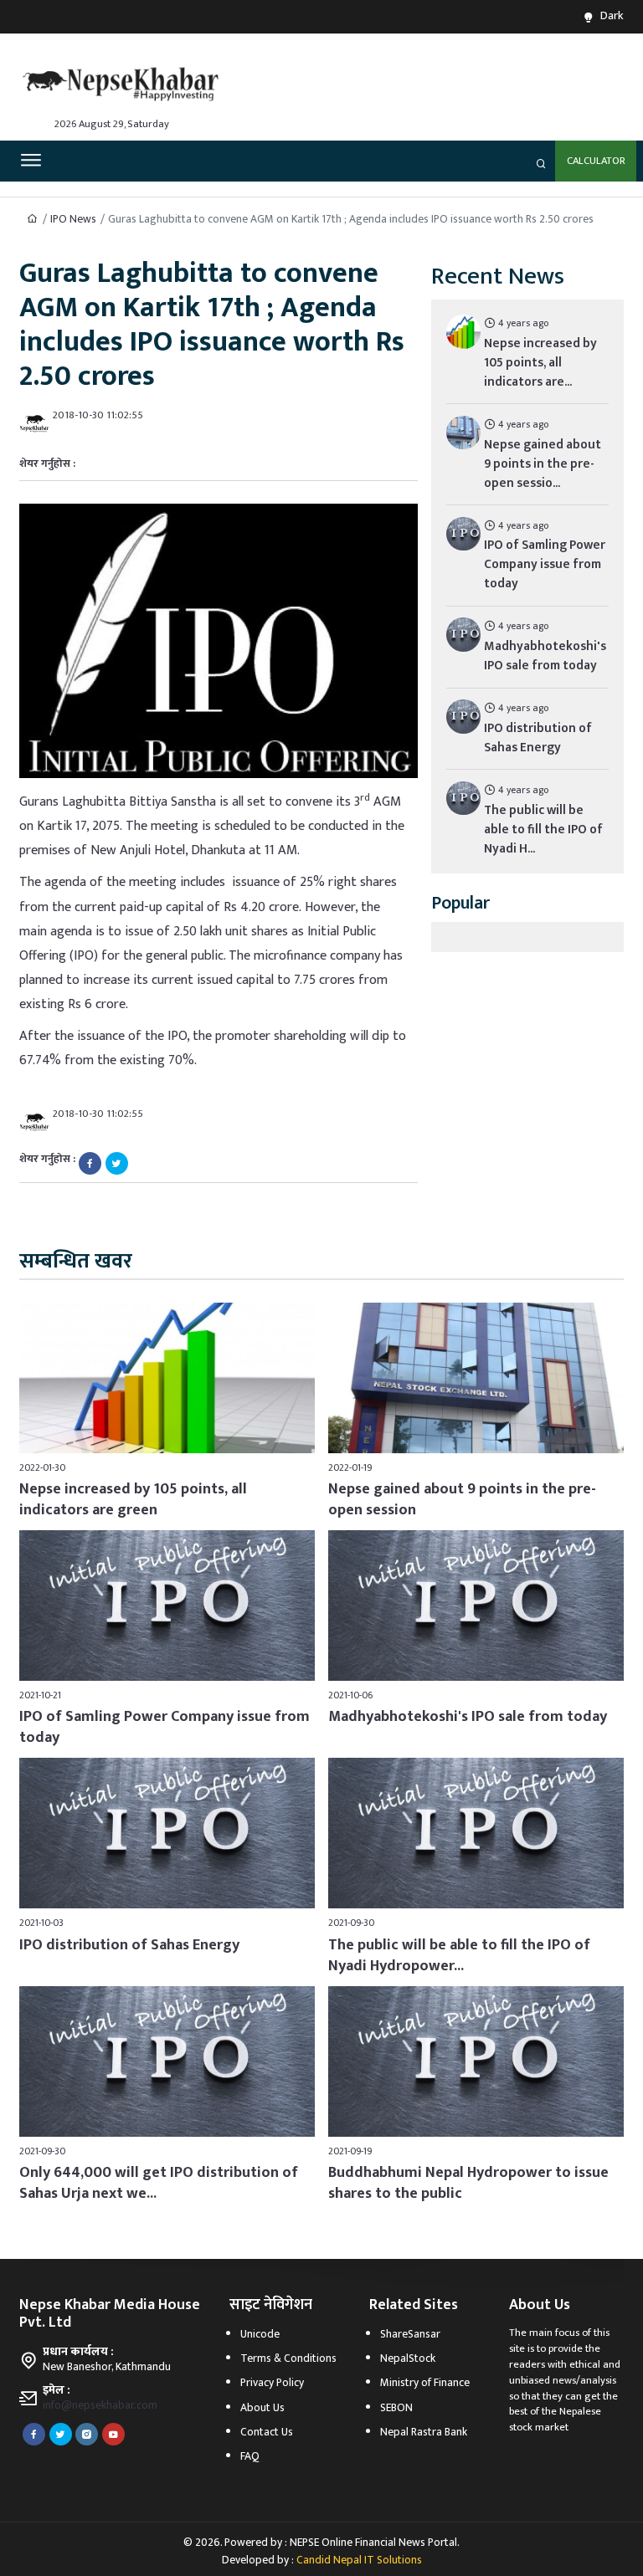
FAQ (250, 2456)
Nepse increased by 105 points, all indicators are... (540, 363)
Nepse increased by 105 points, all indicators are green (133, 1500)
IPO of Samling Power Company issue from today (545, 564)
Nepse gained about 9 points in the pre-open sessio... (543, 464)
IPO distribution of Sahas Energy (538, 738)
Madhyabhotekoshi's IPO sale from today (545, 656)
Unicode (260, 2334)
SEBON (396, 2408)
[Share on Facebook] (90, 1163)
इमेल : (57, 2390)
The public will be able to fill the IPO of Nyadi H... (543, 830)
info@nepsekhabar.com (100, 2405)
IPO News (73, 219)
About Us (262, 2408)
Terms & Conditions (288, 2358)
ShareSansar (410, 2334)
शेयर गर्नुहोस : (47, 465)
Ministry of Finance (425, 2383)
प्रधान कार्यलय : (78, 2352)
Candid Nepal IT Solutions (359, 2560)
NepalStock (408, 2358)
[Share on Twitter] (117, 1163)
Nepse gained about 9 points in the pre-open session (462, 1500)
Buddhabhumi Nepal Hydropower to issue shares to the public (468, 2183)
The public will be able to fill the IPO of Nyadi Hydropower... (459, 1956)
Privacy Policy (272, 2383)
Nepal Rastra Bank (424, 2432)
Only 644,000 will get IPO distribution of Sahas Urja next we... (159, 2183)
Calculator (596, 161)
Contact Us (267, 2432)
